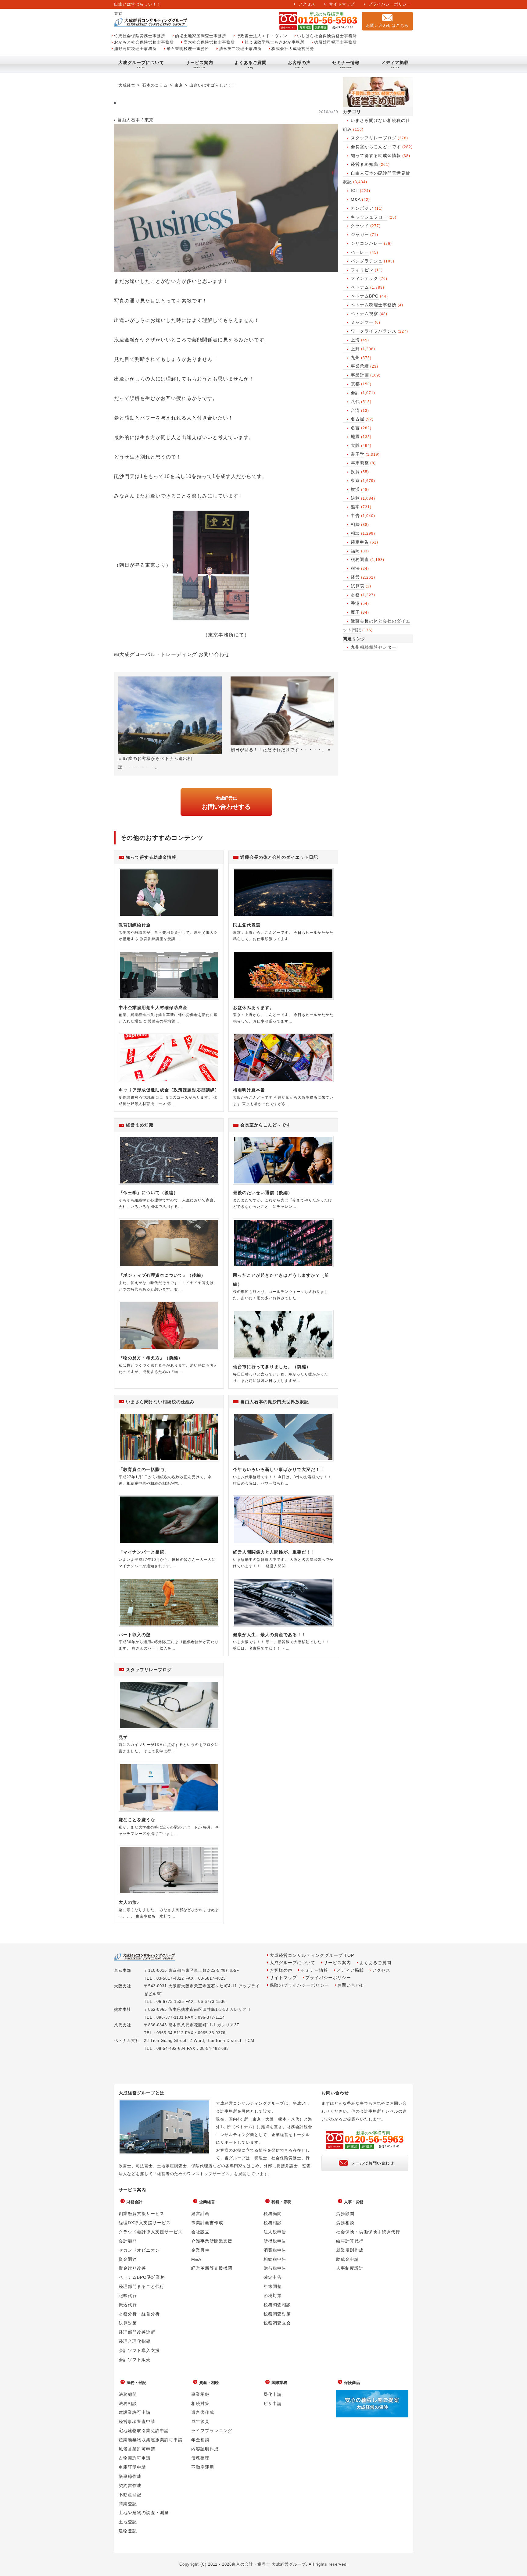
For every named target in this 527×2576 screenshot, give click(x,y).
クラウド (360, 226)
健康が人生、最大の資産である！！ (270, 1635)
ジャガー (360, 234)
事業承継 (360, 366)
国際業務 (279, 2383)
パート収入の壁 (135, 1635)
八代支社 (123, 2025)
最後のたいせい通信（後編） (263, 1193)
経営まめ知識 (364, 164)
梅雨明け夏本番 (249, 1090)
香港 (355, 603)
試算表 (358, 586)
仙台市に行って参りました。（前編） (272, 1367)
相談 (355, 533)
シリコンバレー (367, 243)
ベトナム (360, 287)
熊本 (355, 507)
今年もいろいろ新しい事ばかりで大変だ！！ (279, 1469)
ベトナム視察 (364, 314)
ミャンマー (362, 322)
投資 (355, 472)
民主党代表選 (247, 925)
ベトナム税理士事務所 (374, 305)
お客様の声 (299, 62)
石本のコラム (155, 85)
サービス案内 (199, 62)
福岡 (355, 551)
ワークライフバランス (374, 331)
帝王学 (358, 454)
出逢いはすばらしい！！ (213, 85)
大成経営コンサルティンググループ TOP (312, 1955)
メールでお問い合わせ (373, 2163)
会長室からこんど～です (376, 147)
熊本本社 (123, 2009)
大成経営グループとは (142, 2093)
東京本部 (123, 1970)
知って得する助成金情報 (376, 155)
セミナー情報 (346, 62)
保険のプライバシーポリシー (299, 1985)
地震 (355, 437)
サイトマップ (342, 4)
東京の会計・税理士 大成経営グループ (269, 2564)
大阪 (355, 445)
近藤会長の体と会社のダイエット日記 (279, 857)
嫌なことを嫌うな (137, 1820)
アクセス (307, 4)
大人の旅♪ (129, 1902)
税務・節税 (281, 2202)
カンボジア (362, 208)
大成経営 (127, 85)
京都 (355, 384)
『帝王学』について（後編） (148, 1193)
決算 (355, 498)
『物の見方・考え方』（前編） (151, 1358)
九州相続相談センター (374, 647)
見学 (123, 1737)
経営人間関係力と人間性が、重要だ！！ (274, 1552)
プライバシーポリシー (390, 4)
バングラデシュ (367, 261)
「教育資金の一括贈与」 (144, 1469)
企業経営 (207, 2202)
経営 (355, 577)
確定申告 (360, 542)
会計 (355, 393)
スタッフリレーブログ (374, 138)
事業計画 (360, 375)
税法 (355, 568)
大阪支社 (123, 1986)
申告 (355, 516)
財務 (355, 595)
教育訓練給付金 (135, 925)
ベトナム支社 (127, 2041)
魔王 (355, 612)
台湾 (355, 410)
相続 (355, 524)
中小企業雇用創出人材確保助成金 (153, 1008)
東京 (355, 480)
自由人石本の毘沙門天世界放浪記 (275, 1402)
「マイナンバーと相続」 (144, 1552)
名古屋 (358, 419)
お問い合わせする (226, 803)
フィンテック (364, 278)
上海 (355, 340)
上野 (355, 349)
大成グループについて (141, 62)
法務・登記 (136, 2383)
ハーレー (360, 252)
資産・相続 (209, 2383)
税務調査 (360, 559)
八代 (355, 401)
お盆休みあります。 (254, 1008)
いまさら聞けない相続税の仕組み (160, 1402)
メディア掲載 (395, 62)
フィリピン (362, 270)
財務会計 (134, 2202)
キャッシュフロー (369, 217)
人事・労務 (354, 2202)
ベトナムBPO (365, 296)
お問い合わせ (351, 1985)
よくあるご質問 (251, 62)
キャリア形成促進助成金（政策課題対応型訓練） (169, 1090)
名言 (355, 428)
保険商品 (352, 2383)
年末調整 (360, 463)
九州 (355, 358)
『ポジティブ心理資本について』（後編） (162, 1275)
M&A (356, 199)
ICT (355, 191)
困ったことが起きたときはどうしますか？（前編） (281, 1280)
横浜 (355, 489)
